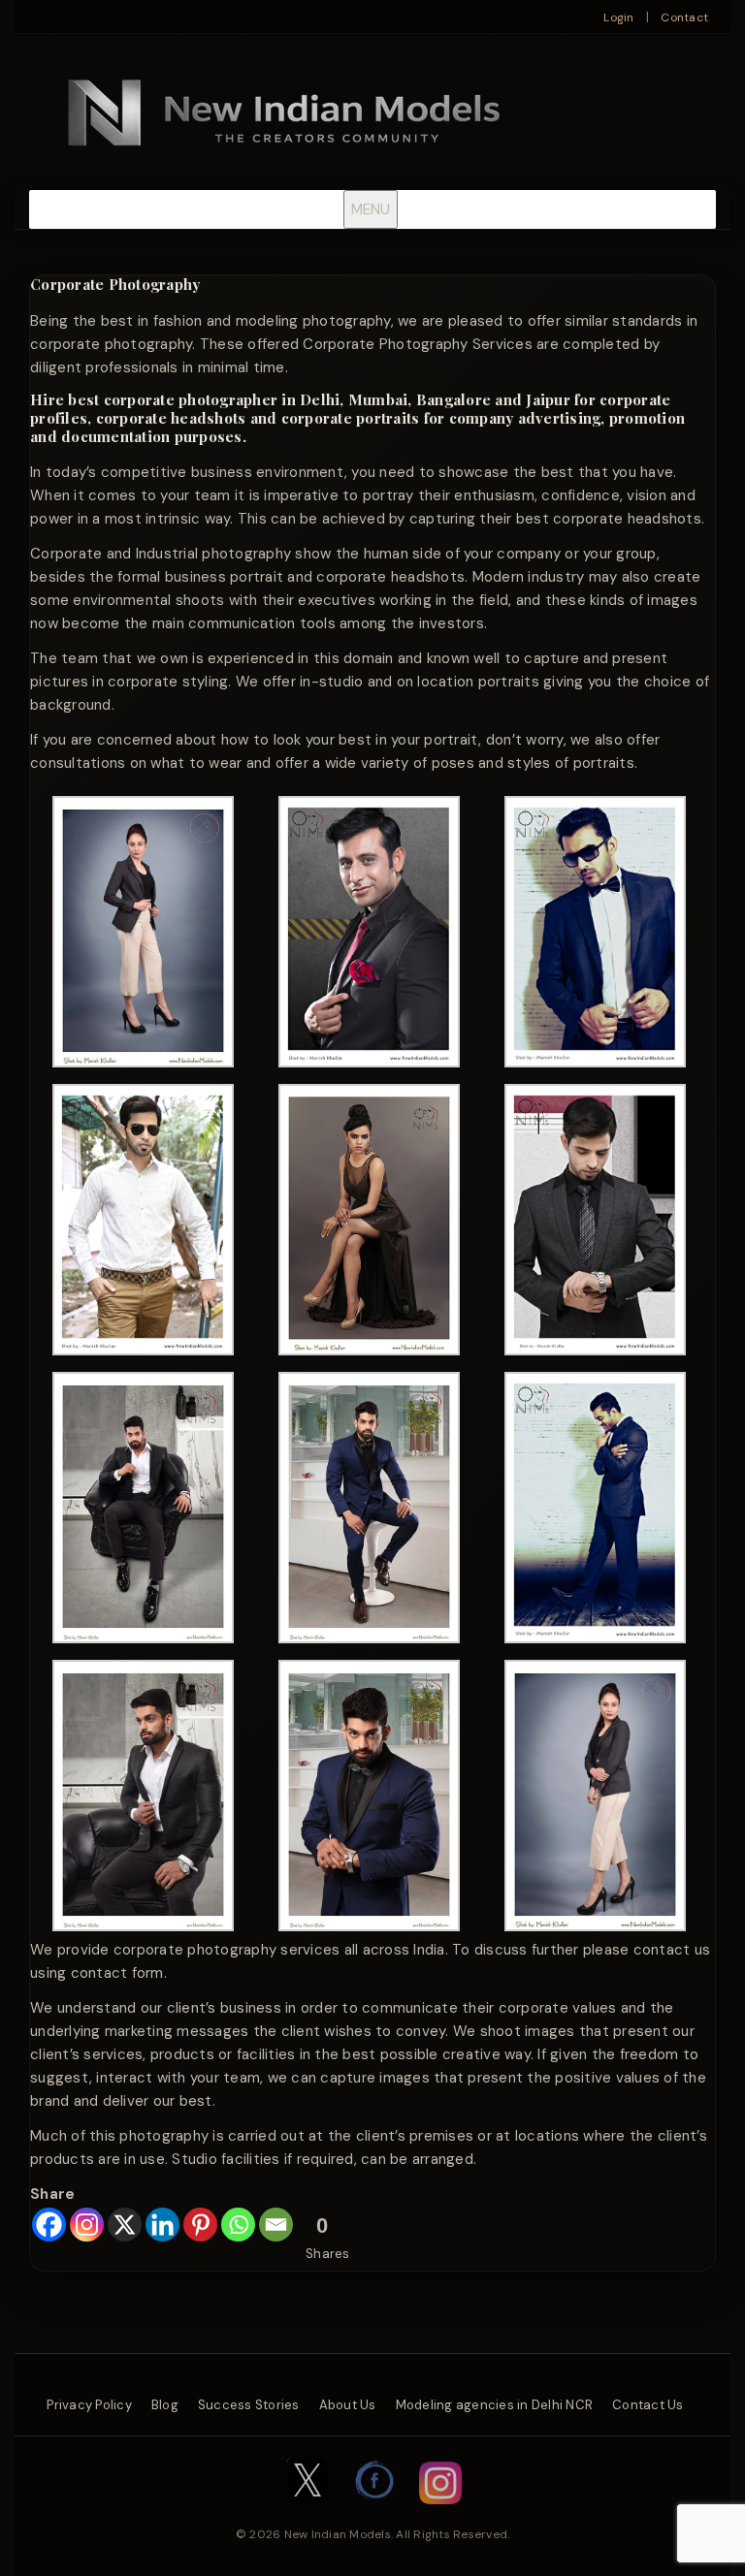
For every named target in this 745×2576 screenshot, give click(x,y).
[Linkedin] (162, 2225)
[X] (125, 2225)
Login (618, 17)
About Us (348, 2405)
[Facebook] (49, 2225)
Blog (165, 2405)
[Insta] (440, 2514)
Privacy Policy (89, 2405)
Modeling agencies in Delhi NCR (495, 2405)
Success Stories (249, 2405)
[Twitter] (308, 2514)
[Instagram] (87, 2225)
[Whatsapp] (238, 2225)
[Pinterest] (200, 2225)
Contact (684, 17)
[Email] (276, 2225)
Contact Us (648, 2405)
